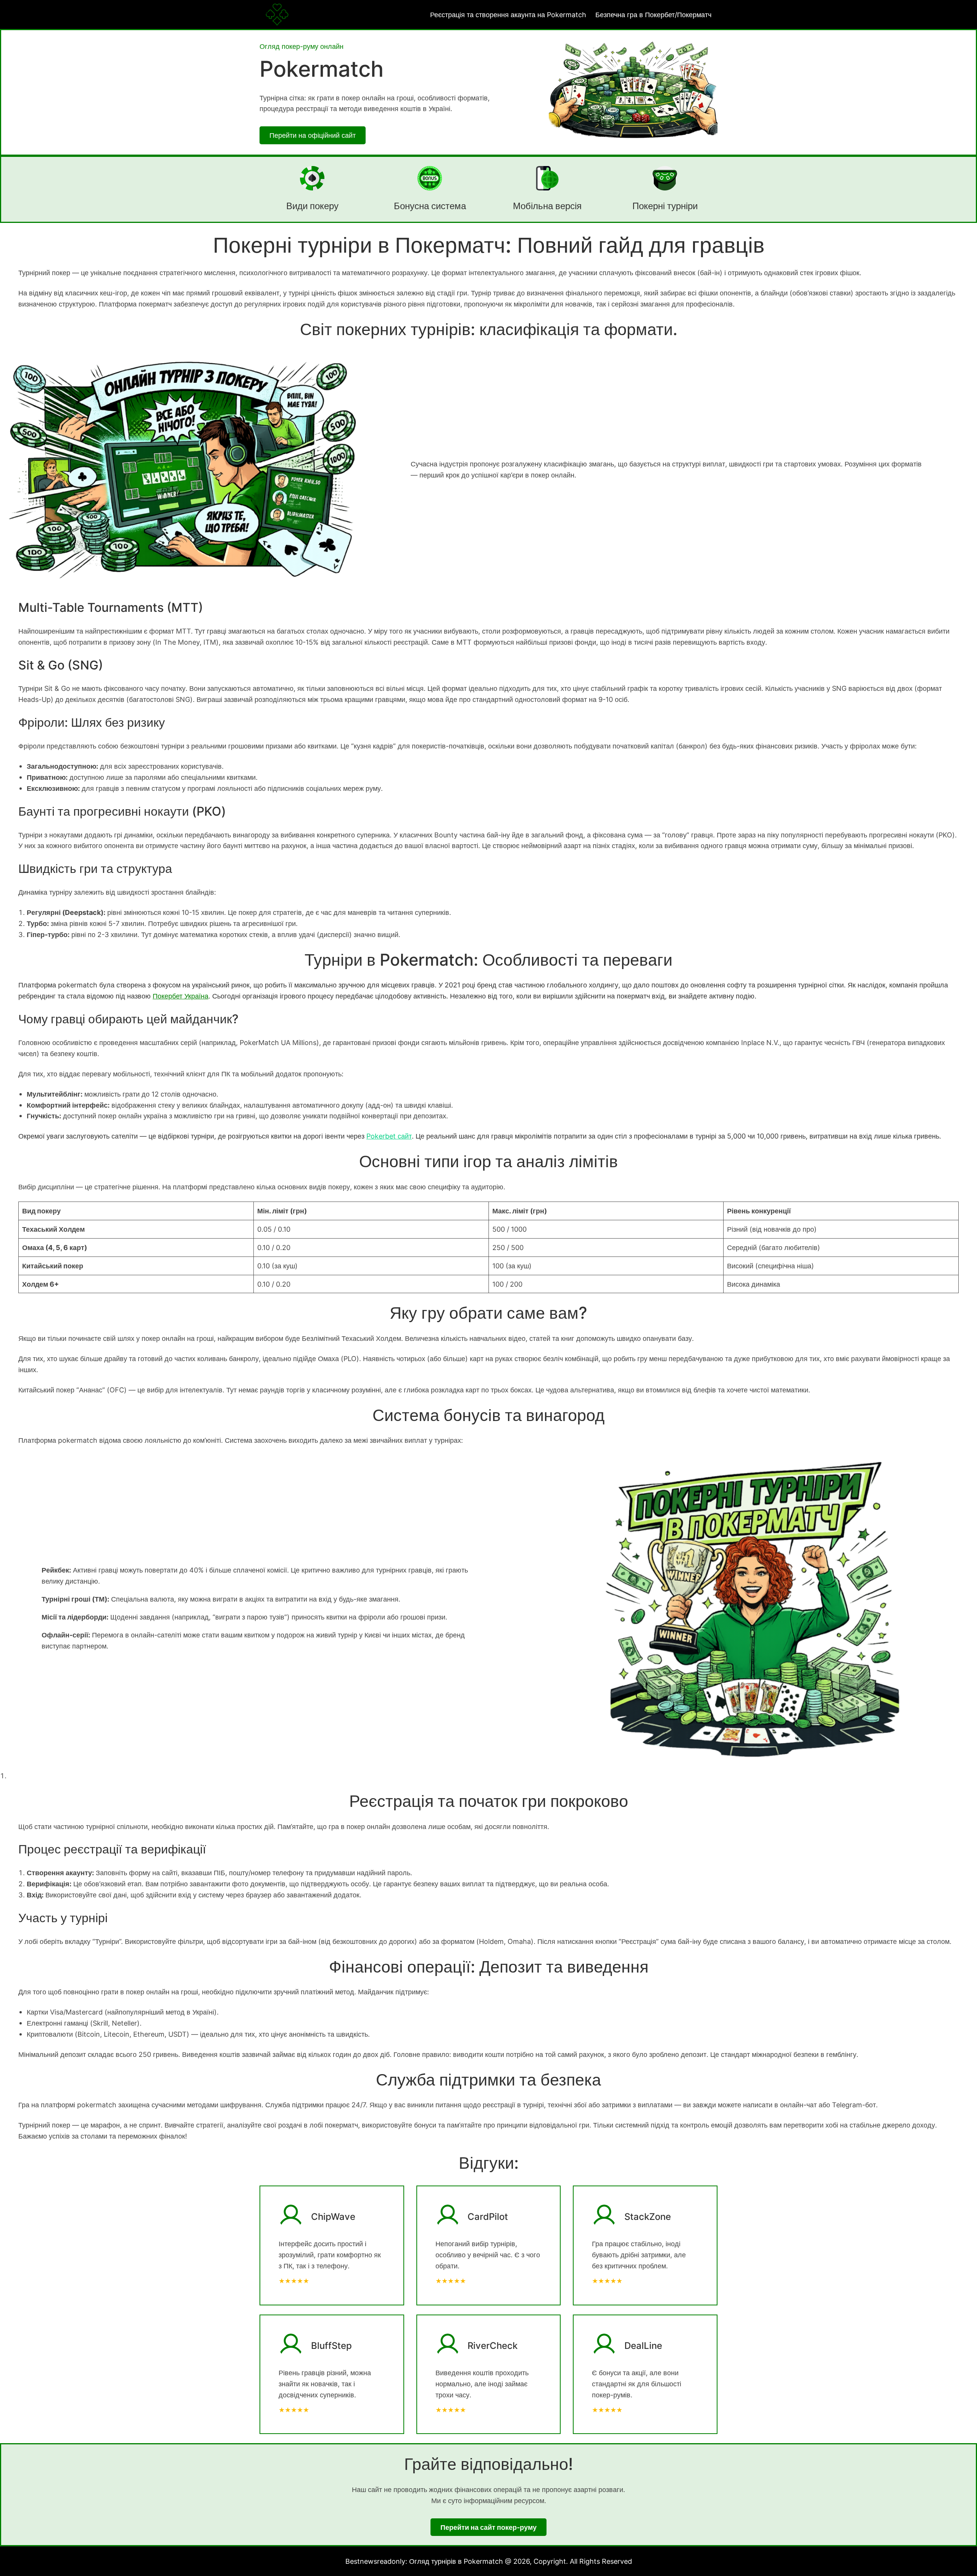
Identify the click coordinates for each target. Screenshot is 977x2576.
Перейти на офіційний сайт (313, 135)
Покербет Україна (181, 996)
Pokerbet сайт (389, 1136)
